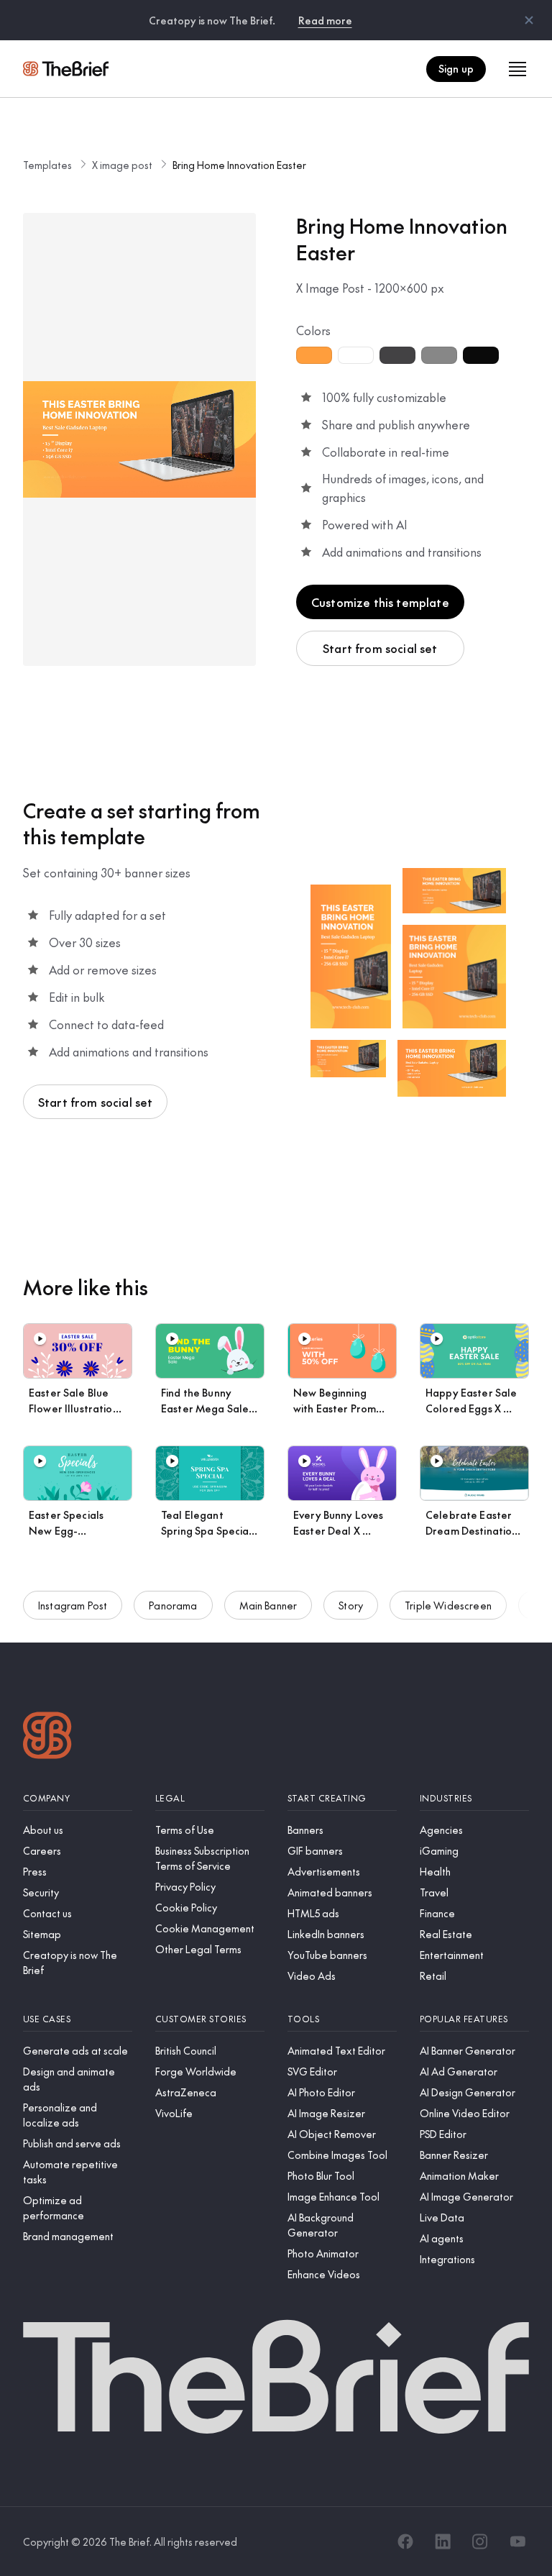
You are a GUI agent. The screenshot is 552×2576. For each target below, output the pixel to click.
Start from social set (380, 648)
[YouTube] (517, 2541)
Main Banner (268, 1605)
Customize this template (380, 602)
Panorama (173, 1605)
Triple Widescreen (448, 1605)
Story (351, 1605)
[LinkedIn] (443, 2541)
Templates (47, 165)
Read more (325, 20)
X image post (122, 165)
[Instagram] (480, 2541)
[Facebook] (405, 2541)
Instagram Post (73, 1605)
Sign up (456, 68)
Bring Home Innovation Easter (239, 165)
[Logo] (47, 1737)
